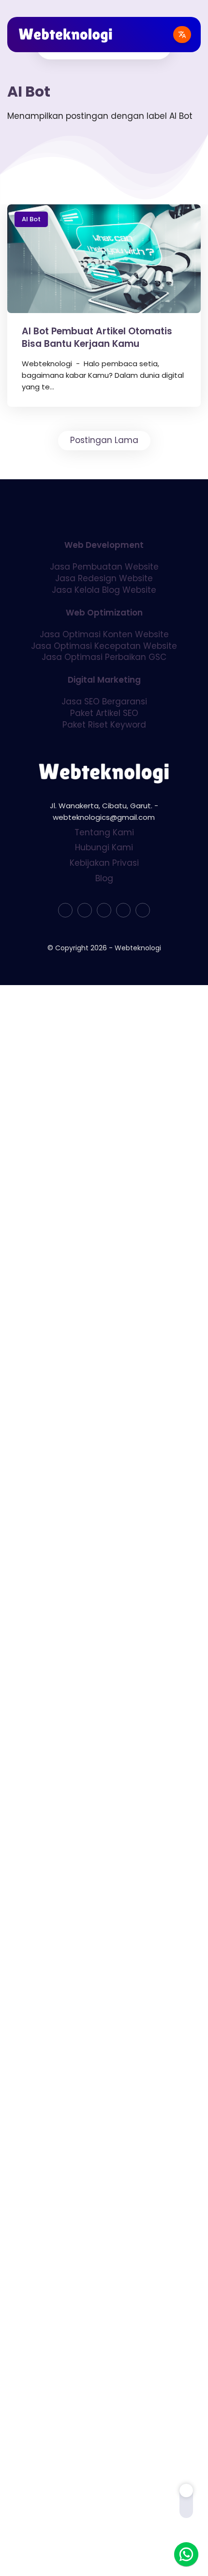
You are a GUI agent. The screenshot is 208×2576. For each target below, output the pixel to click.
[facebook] (65, 910)
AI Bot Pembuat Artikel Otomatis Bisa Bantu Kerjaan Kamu (97, 338)
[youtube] (143, 910)
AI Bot (31, 219)
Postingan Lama (104, 440)
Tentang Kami (104, 832)
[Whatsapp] (186, 2554)
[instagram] (123, 910)
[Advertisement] (104, 1092)
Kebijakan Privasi (104, 863)
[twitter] (85, 910)
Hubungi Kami (104, 847)
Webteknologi (138, 948)
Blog (104, 878)
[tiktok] (104, 910)
